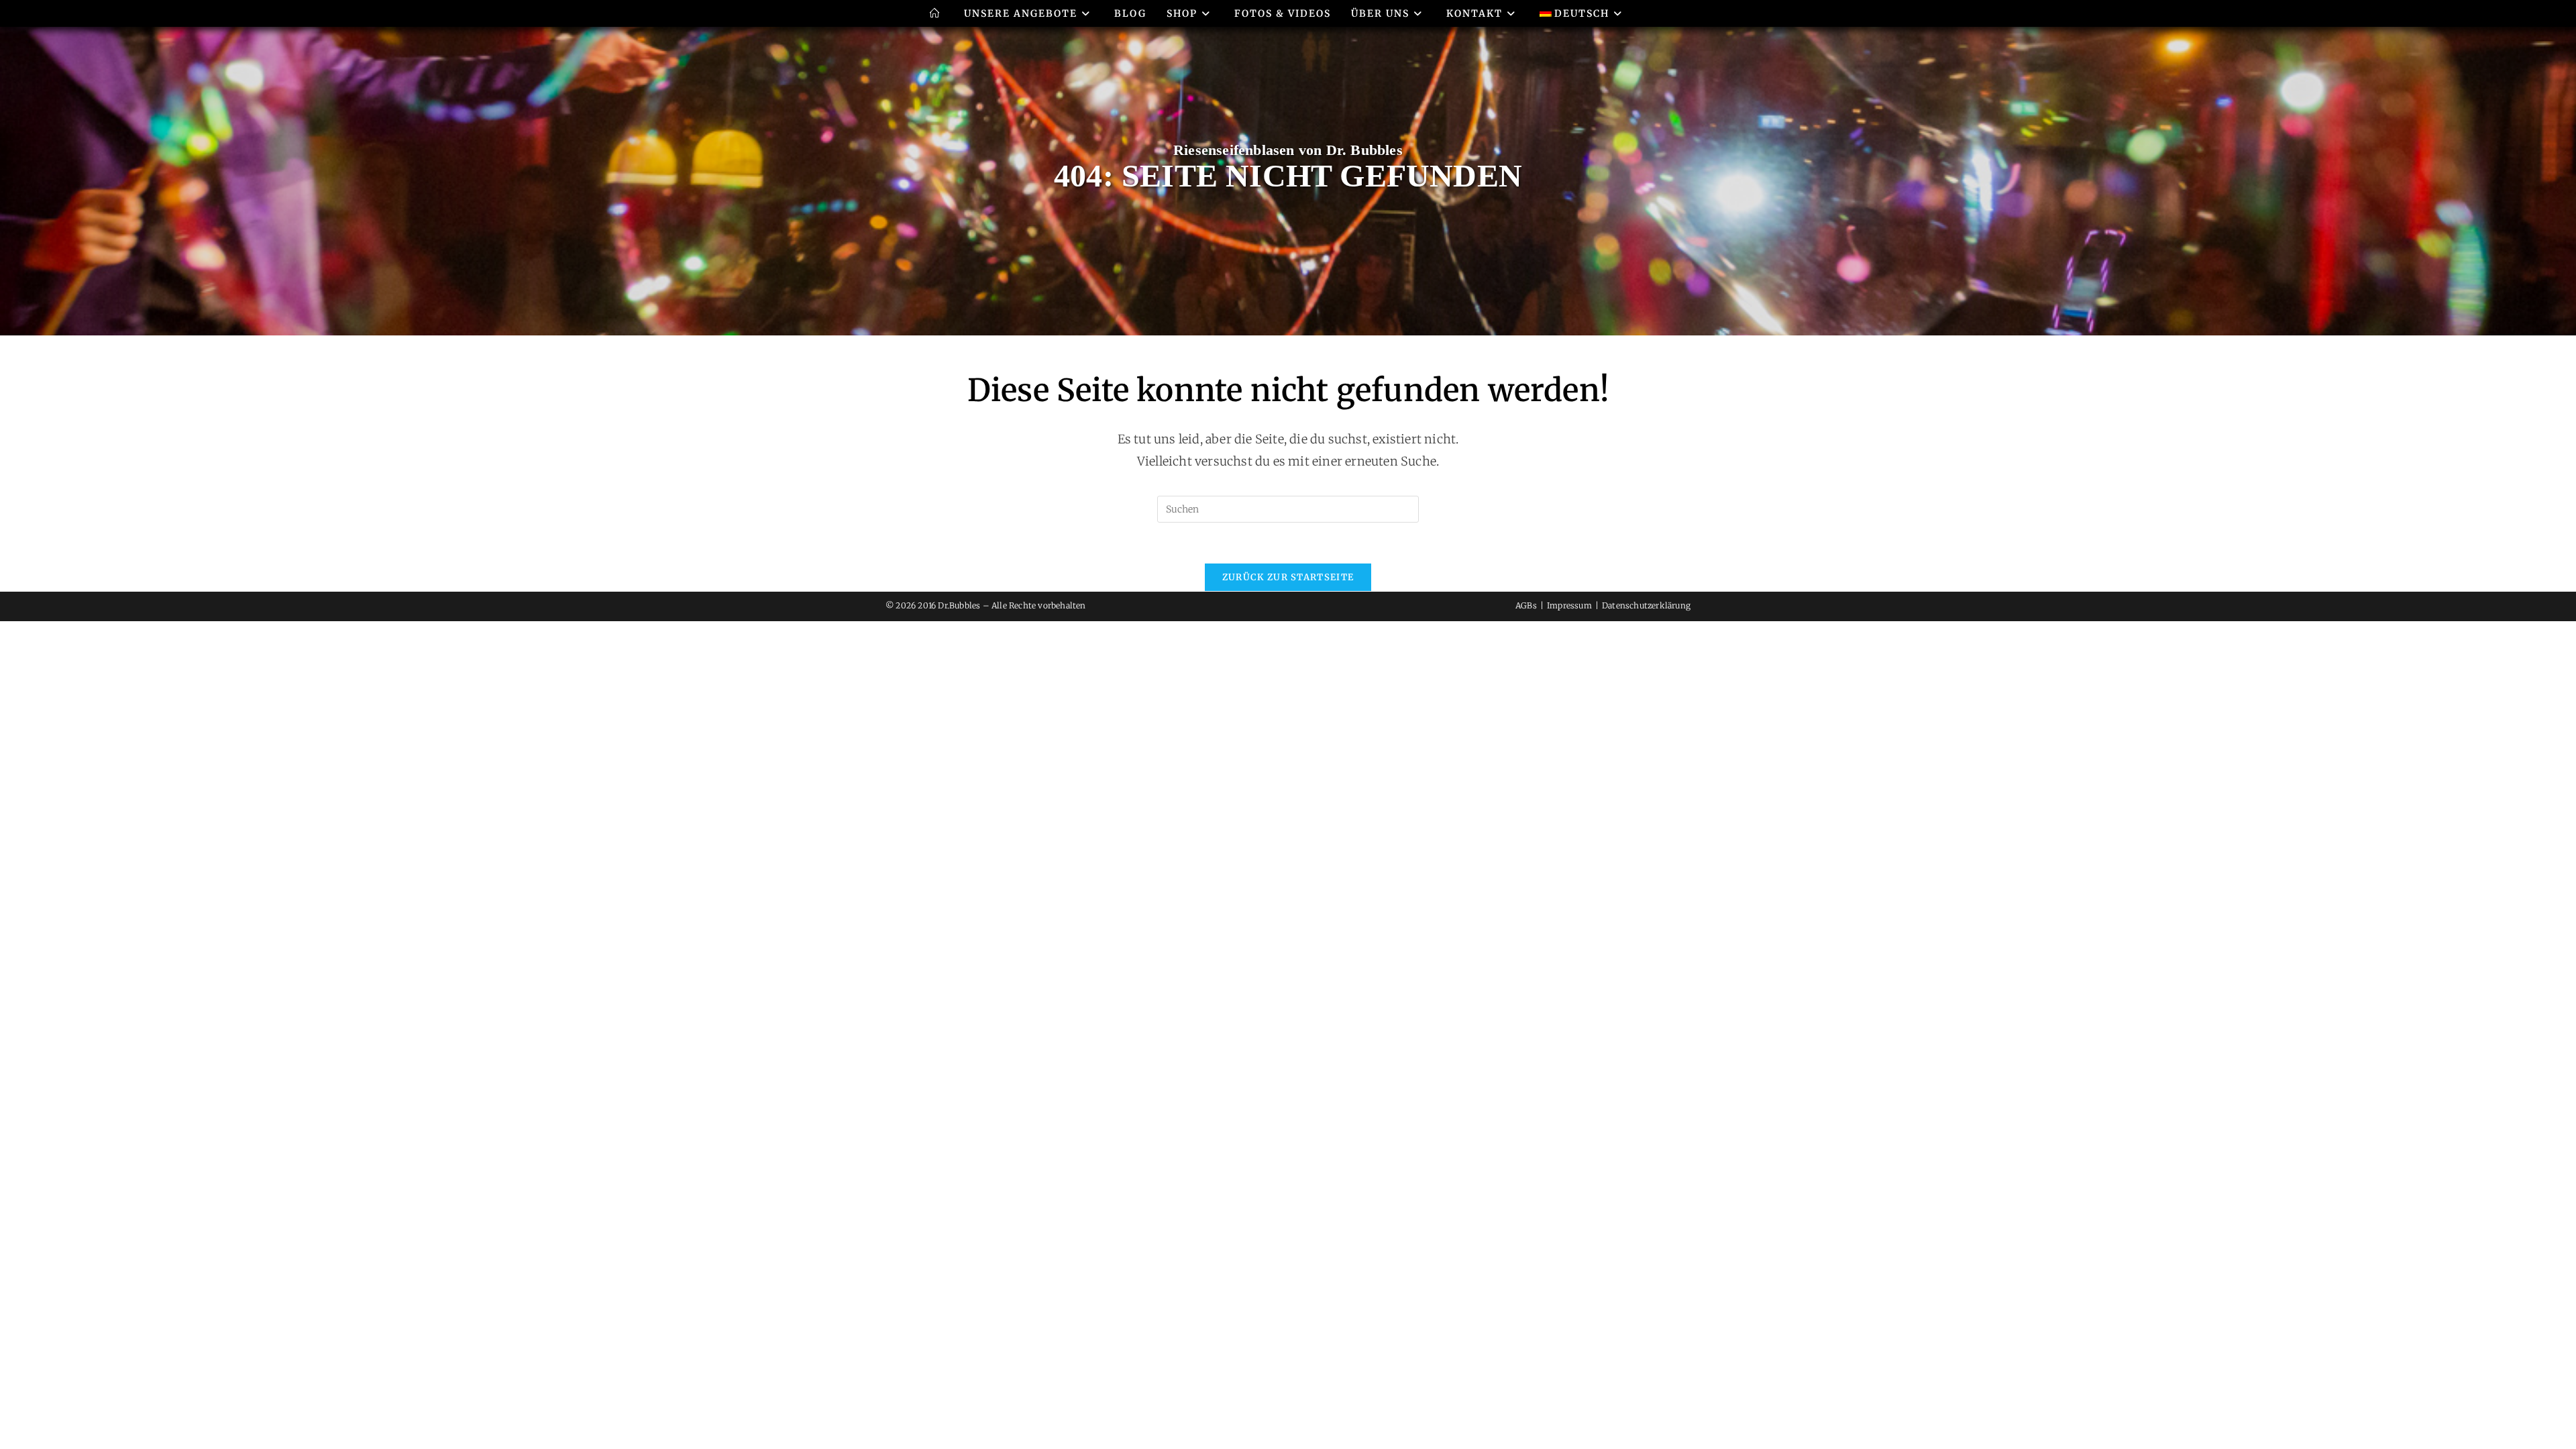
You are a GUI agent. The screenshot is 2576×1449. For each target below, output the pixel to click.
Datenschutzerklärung (1646, 605)
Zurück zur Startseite (1288, 577)
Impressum (1569, 605)
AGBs (1526, 605)
